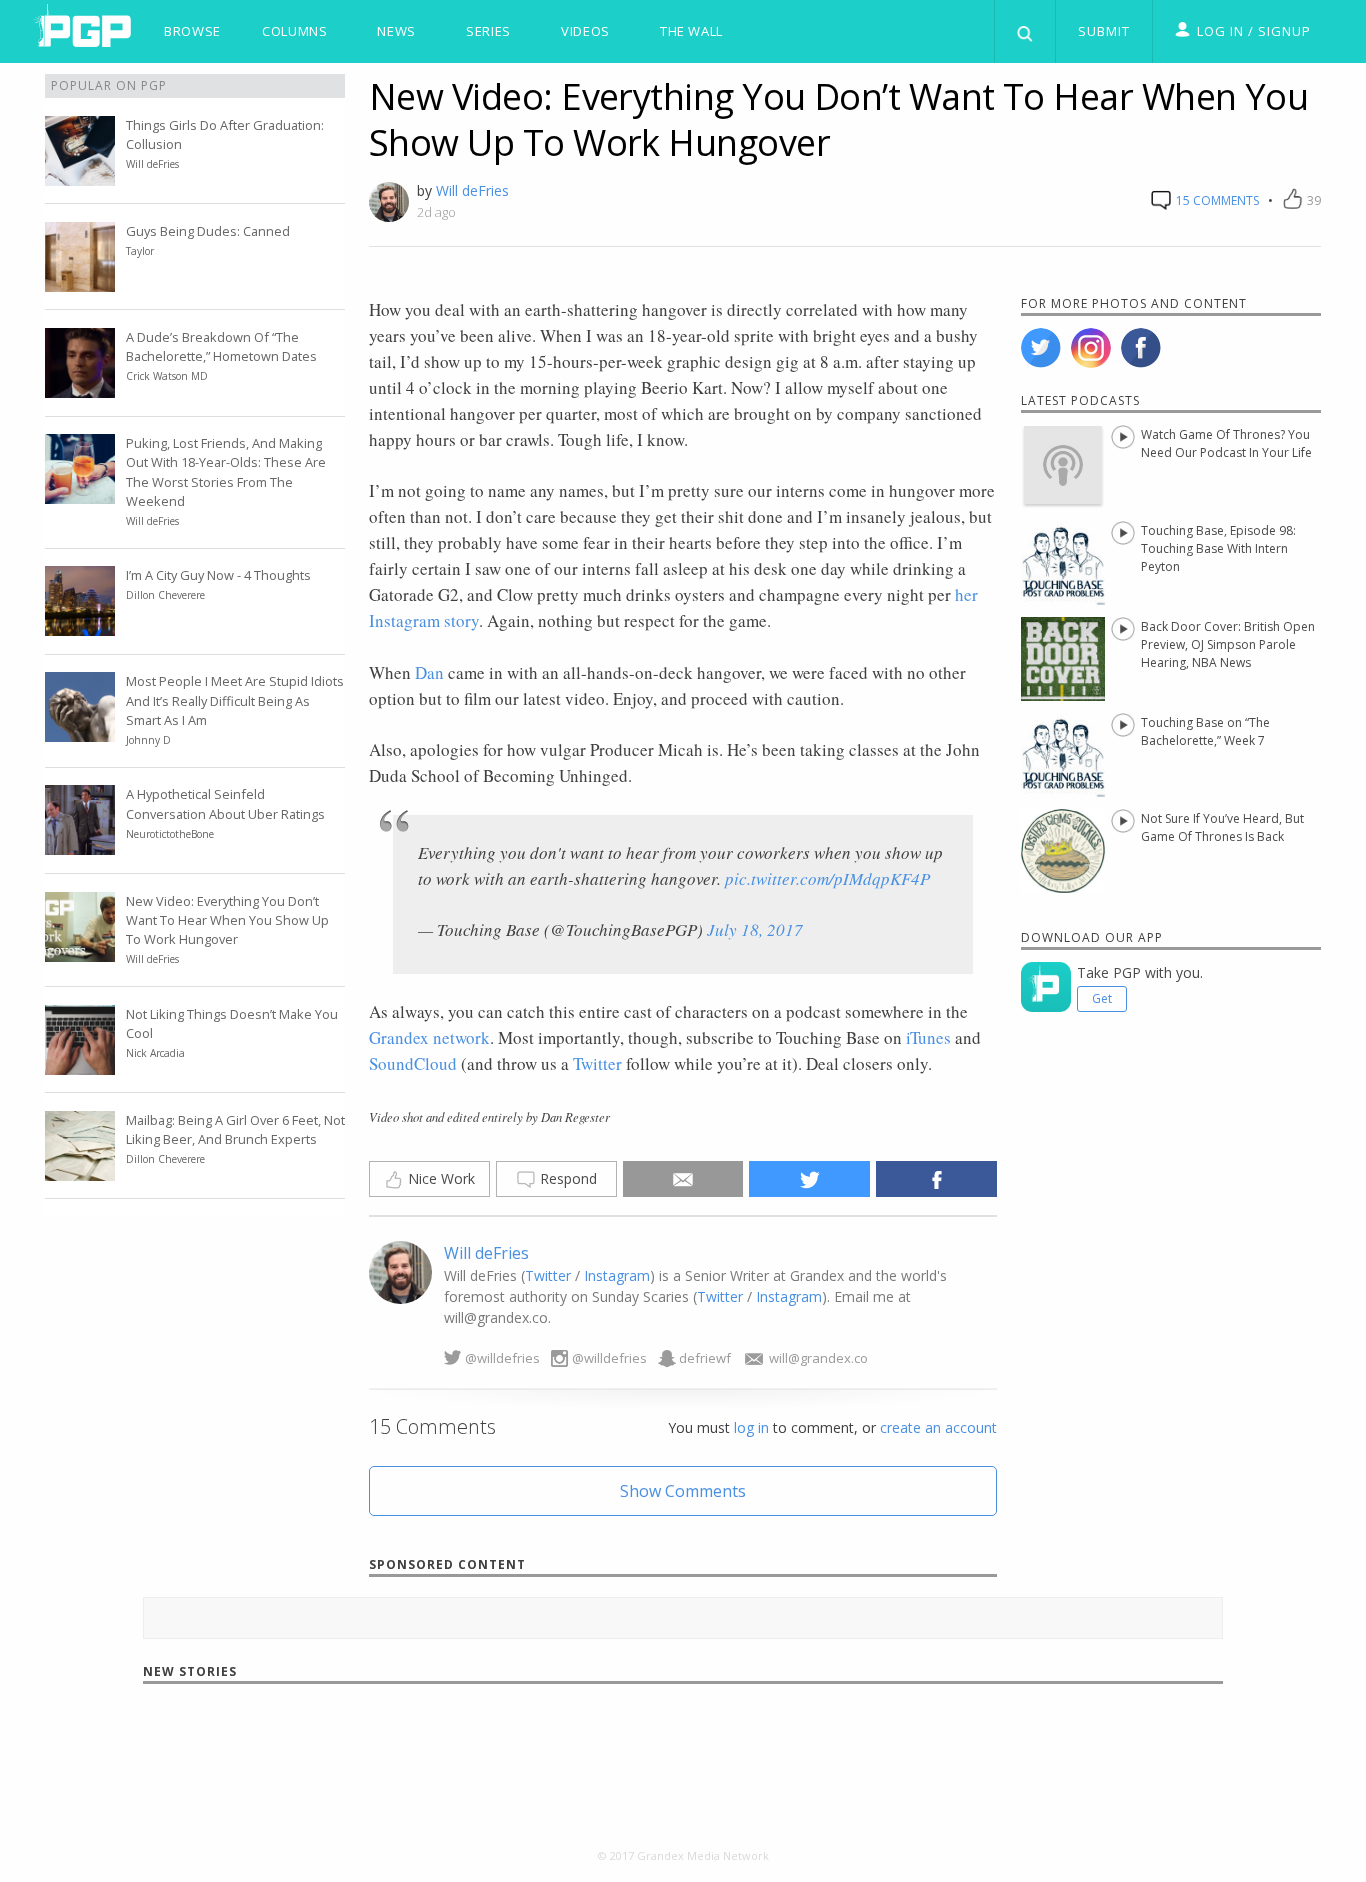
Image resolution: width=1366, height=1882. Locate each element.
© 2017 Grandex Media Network (683, 1855)
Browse (192, 31)
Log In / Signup (1254, 31)
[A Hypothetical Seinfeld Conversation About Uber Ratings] (80, 843)
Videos (585, 31)
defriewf (705, 1358)
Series (488, 31)
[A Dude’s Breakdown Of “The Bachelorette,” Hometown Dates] (80, 386)
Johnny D (148, 740)
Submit (1104, 31)
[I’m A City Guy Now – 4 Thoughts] (80, 624)
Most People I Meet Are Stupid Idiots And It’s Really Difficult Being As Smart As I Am (235, 700)
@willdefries (502, 1358)
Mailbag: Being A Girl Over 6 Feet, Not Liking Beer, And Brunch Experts (235, 1129)
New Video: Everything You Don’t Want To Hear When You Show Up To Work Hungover (227, 920)
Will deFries (472, 190)
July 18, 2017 (755, 929)
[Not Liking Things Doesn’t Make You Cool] (80, 1063)
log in (751, 1427)
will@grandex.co (818, 1358)
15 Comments (1216, 200)
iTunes (928, 1037)
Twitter (597, 1063)
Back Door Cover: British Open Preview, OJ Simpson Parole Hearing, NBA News (1228, 644)
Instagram (617, 1275)
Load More (683, 1755)
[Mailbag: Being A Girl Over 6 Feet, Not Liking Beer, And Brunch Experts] (80, 1169)
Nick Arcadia (155, 1053)
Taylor (140, 251)
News (396, 31)
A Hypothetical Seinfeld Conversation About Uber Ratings (225, 803)
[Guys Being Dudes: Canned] (80, 280)
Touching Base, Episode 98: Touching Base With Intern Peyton (1218, 548)
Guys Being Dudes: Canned (208, 231)
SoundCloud (413, 1063)
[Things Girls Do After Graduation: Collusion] (80, 174)
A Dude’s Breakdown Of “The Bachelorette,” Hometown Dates (221, 346)
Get (1102, 998)
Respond (566, 1178)
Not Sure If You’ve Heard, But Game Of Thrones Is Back (1222, 827)
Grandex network (429, 1037)
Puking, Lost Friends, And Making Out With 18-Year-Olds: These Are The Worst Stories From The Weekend (226, 472)
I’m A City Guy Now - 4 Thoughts (218, 575)
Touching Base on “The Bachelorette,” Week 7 (1205, 731)
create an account (938, 1427)
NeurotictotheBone (170, 834)
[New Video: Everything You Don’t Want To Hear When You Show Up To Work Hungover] (80, 950)
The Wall (691, 31)
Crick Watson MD (167, 376)
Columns (295, 31)
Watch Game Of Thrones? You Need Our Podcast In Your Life (1226, 443)
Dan (429, 672)
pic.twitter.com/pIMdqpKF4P (827, 878)
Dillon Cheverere (165, 595)
